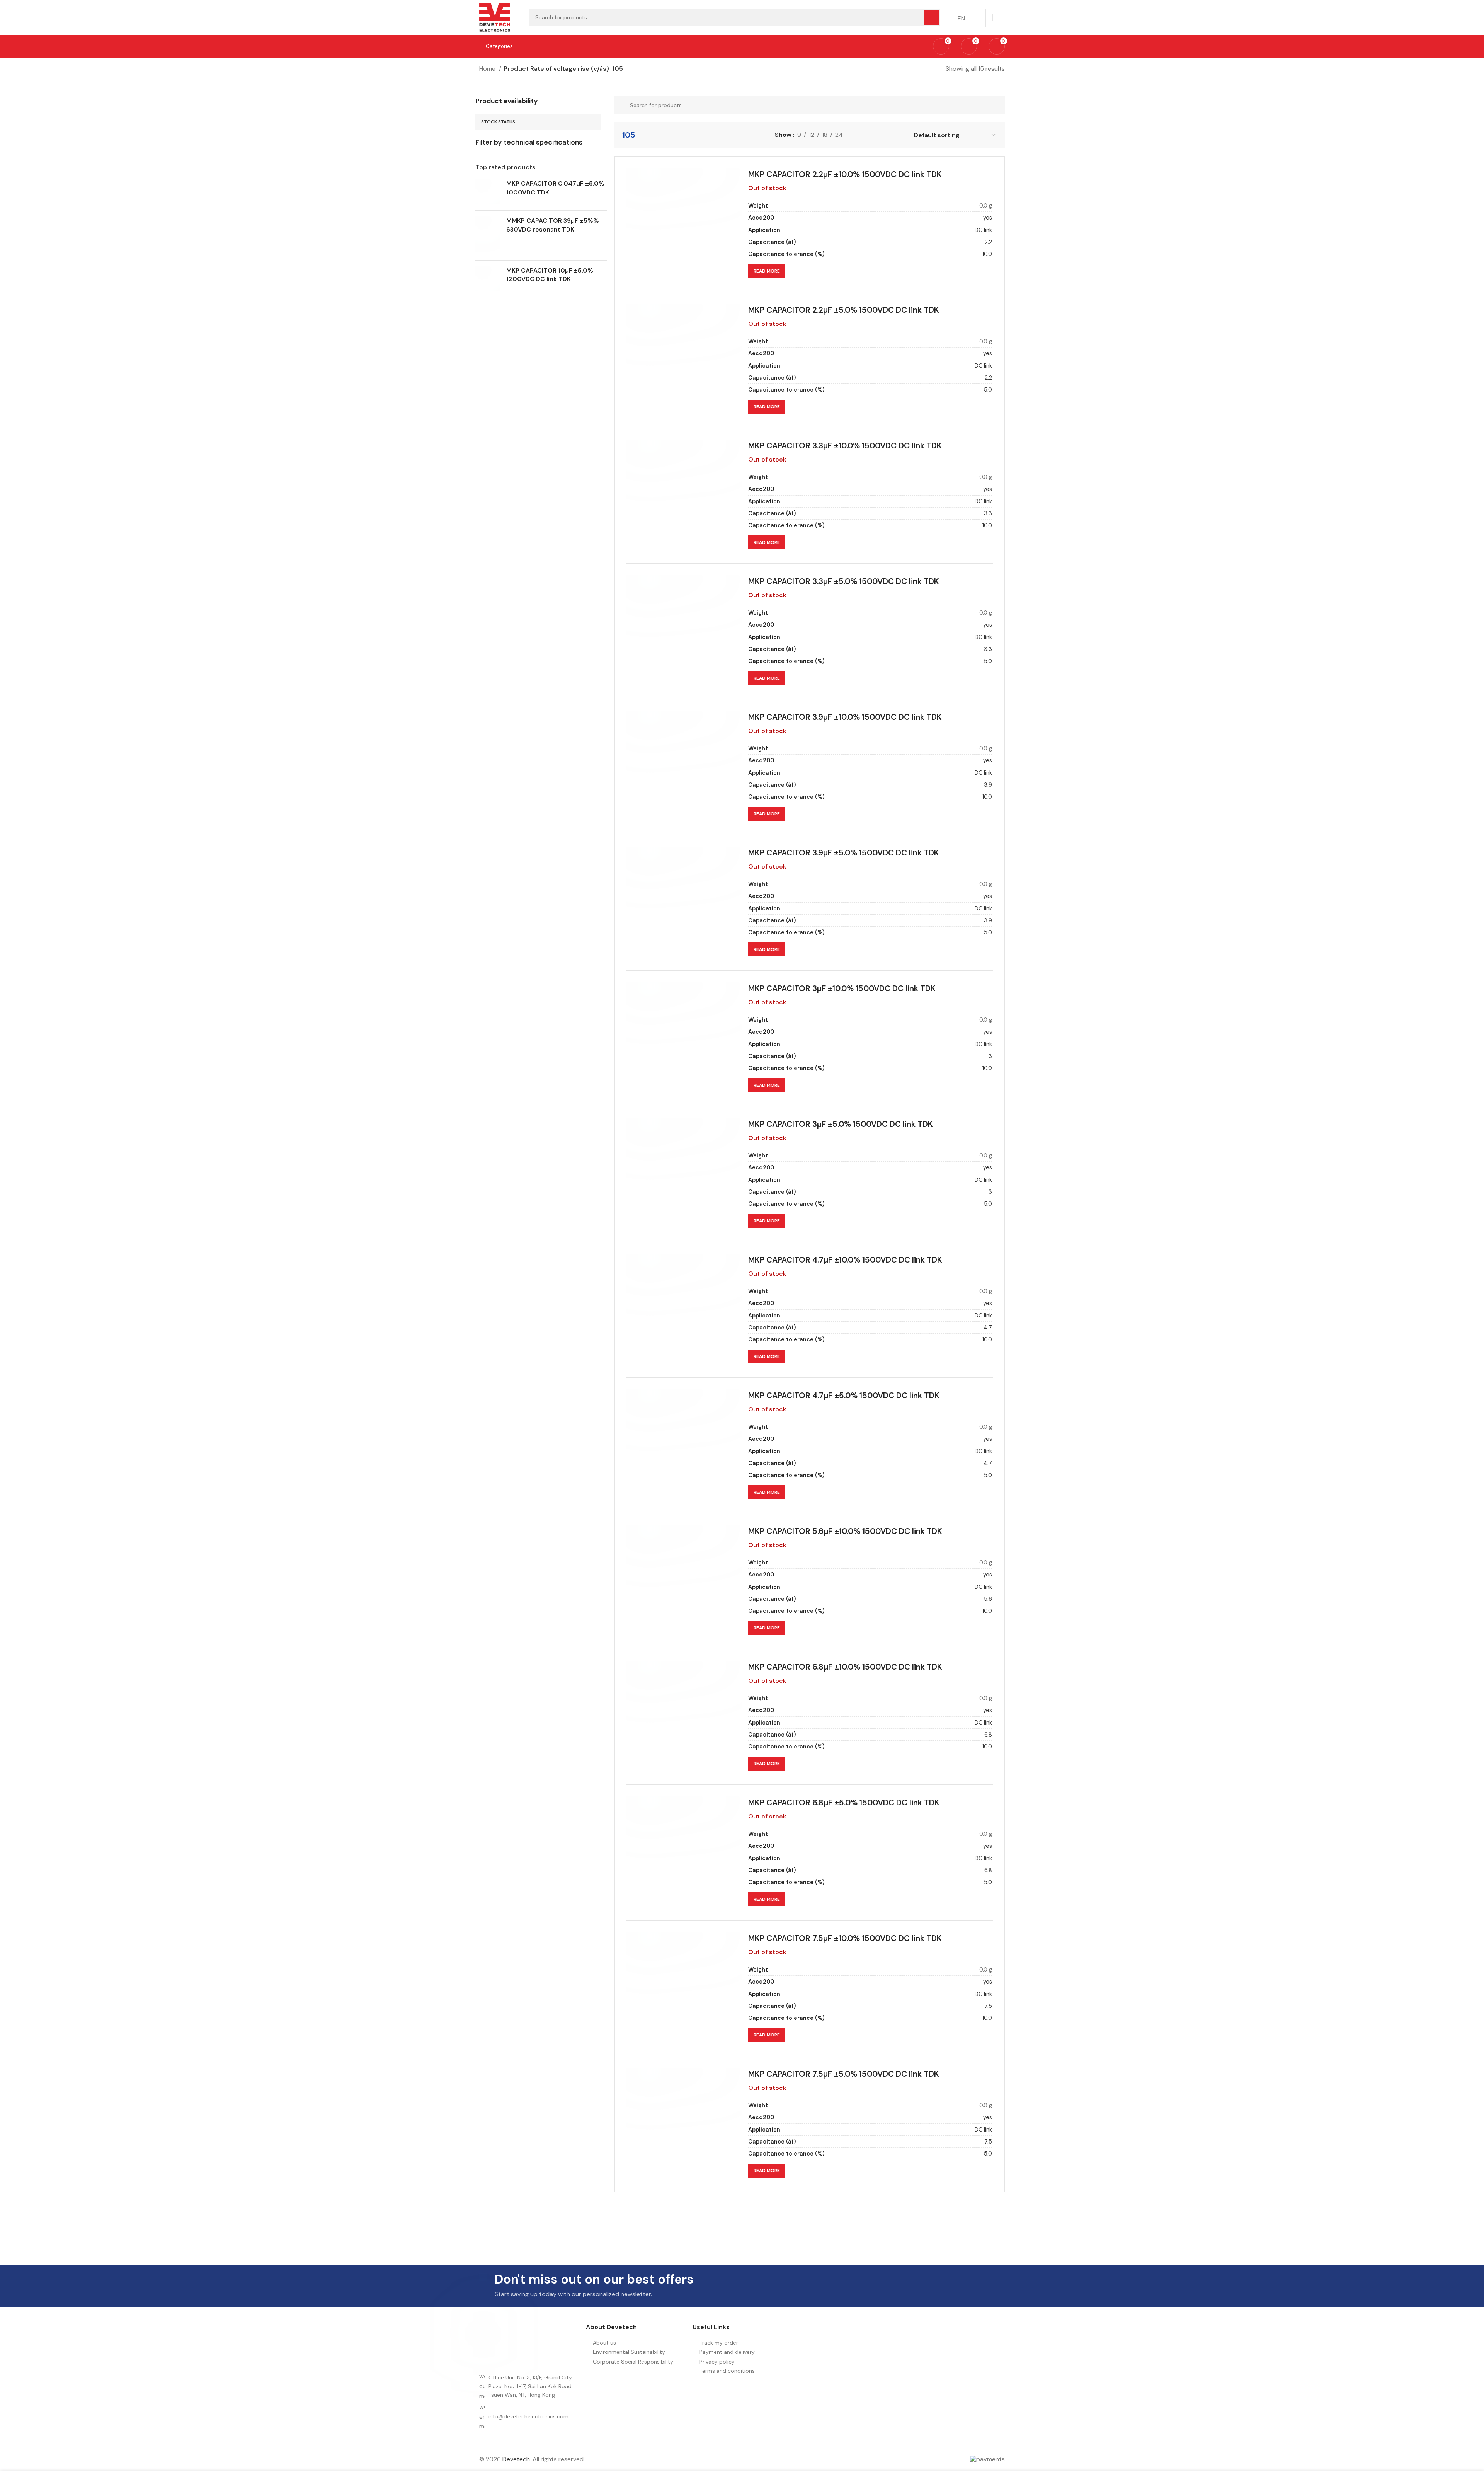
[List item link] (529, 2417)
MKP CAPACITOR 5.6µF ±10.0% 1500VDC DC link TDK (845, 1531)
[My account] (1002, 17)
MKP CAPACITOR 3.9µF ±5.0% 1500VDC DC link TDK (844, 853)
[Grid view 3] (872, 135)
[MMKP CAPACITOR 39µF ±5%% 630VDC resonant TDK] (488, 235)
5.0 (988, 390)
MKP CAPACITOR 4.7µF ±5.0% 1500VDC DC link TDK (844, 1395)
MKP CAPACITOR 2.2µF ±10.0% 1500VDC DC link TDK (845, 174)
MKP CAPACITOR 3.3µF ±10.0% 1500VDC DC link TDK (845, 446)
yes (988, 218)
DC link (983, 230)
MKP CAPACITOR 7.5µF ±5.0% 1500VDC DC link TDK (844, 2074)
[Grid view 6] (901, 135)
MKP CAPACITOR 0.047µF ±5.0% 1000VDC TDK (555, 188)
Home (488, 69)
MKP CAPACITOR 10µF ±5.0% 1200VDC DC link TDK (550, 275)
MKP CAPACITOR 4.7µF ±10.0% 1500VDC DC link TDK (845, 1260)
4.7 (988, 1328)
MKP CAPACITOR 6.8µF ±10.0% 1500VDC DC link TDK (845, 1667)
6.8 (988, 1735)
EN (961, 18)
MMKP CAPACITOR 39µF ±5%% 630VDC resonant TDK (553, 225)
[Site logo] (495, 17)
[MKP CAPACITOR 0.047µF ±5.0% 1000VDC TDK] (488, 192)
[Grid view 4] (887, 135)
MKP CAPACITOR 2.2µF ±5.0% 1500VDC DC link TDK (844, 310)
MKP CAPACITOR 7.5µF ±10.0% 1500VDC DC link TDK (845, 1938)
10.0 (987, 254)
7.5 (988, 2006)
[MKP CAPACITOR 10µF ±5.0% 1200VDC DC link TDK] (488, 279)
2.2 (988, 242)
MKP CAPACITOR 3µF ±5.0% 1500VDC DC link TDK (841, 1124)
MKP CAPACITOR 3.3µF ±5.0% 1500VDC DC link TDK (844, 581)
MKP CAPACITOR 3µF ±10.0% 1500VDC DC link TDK (842, 988)
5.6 (988, 1599)
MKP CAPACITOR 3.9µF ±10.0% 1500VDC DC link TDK (845, 717)
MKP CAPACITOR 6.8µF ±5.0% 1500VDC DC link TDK (844, 1802)
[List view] (858, 135)
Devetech (516, 2459)
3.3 (988, 513)
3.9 (988, 785)
